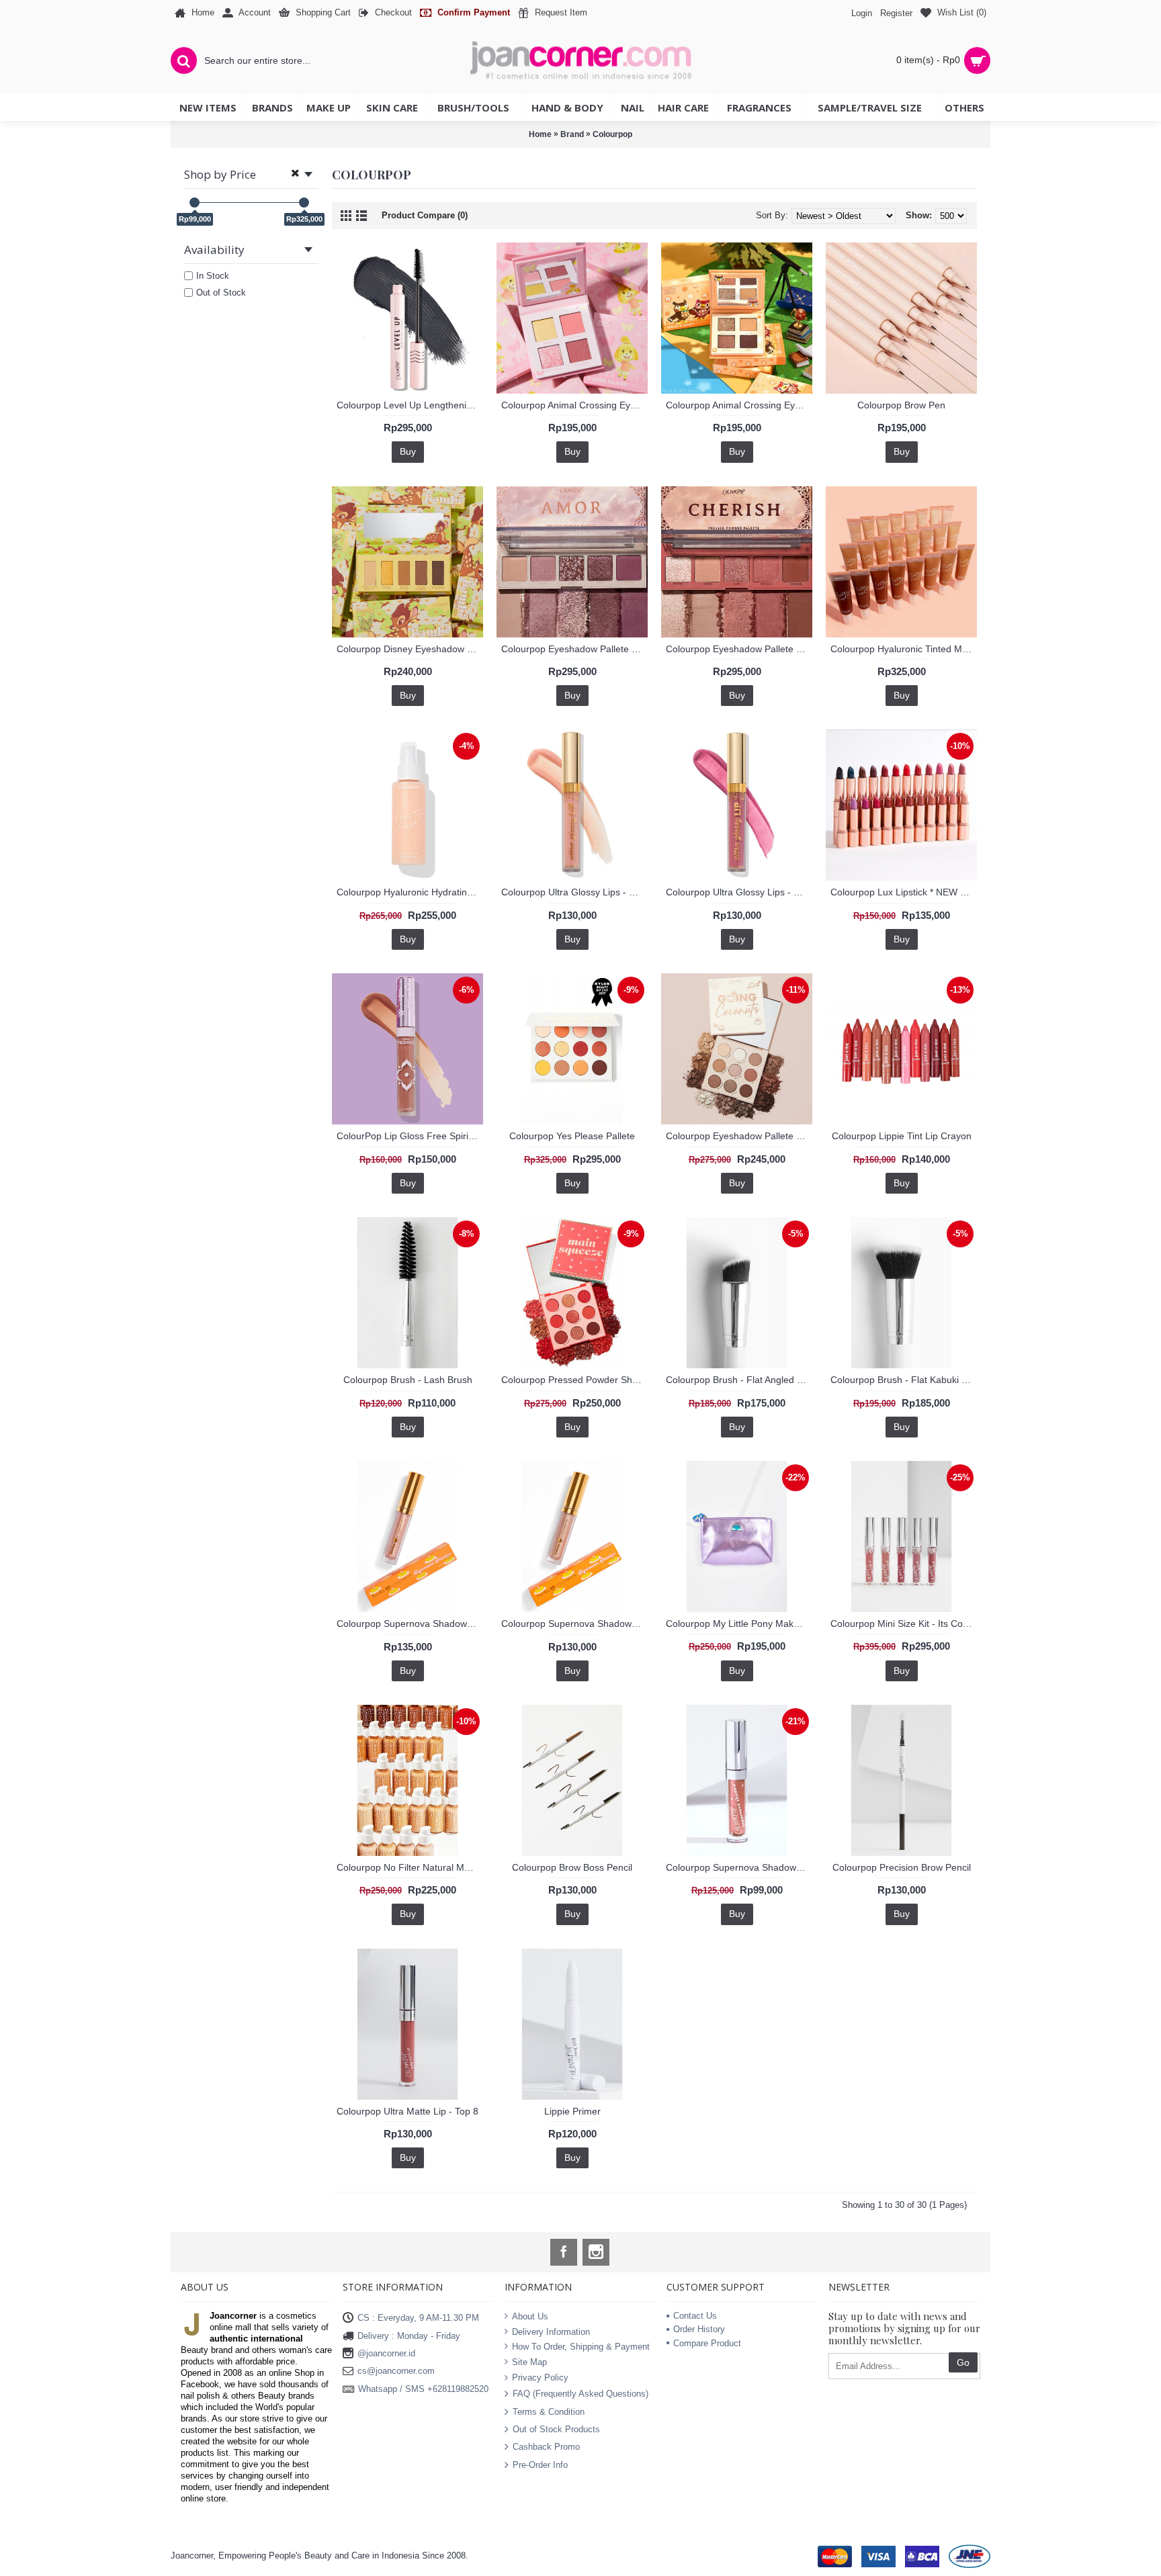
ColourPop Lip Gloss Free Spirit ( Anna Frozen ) (410, 1136)
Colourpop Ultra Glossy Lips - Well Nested (739, 892)
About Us (530, 2316)
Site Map (529, 2362)
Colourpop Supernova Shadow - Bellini (410, 1624)
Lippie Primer (572, 2111)
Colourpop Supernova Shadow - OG (574, 1624)
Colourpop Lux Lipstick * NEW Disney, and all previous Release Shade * (904, 892)
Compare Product (707, 2343)
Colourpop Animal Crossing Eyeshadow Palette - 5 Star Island (574, 405)
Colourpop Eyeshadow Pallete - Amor (574, 649)
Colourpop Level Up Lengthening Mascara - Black (410, 405)
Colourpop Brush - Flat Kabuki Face (904, 1380)
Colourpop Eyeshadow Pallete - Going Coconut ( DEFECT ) (739, 1136)
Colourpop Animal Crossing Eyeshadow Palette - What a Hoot (739, 405)
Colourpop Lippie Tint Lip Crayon (902, 1136)
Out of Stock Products (556, 2429)
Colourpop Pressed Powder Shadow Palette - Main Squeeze (574, 1380)
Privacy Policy (540, 2377)
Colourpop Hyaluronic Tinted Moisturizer (904, 649)
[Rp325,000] (304, 203)
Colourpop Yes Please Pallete (572, 1136)
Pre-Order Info (540, 2464)
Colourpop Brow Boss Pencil (572, 1867)
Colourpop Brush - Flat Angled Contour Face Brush (739, 1380)
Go (963, 2362)
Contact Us (695, 2316)
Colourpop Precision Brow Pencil (902, 1867)
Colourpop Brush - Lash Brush (408, 1380)
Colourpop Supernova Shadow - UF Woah (739, 1867)
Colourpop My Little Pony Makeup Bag (739, 1624)
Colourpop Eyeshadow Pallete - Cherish (739, 649)
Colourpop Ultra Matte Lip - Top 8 (407, 2111)
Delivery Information (551, 2332)
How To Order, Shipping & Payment (581, 2347)
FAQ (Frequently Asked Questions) (580, 2394)
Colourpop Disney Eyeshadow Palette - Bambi (410, 649)
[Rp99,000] (195, 203)
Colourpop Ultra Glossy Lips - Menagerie (574, 892)
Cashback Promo (546, 2447)
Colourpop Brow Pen (901, 405)
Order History (699, 2329)
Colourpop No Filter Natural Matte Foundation (410, 1867)
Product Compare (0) (425, 215)
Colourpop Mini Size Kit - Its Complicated (904, 1624)
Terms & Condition (549, 2411)
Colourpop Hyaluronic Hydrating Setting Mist (410, 892)
